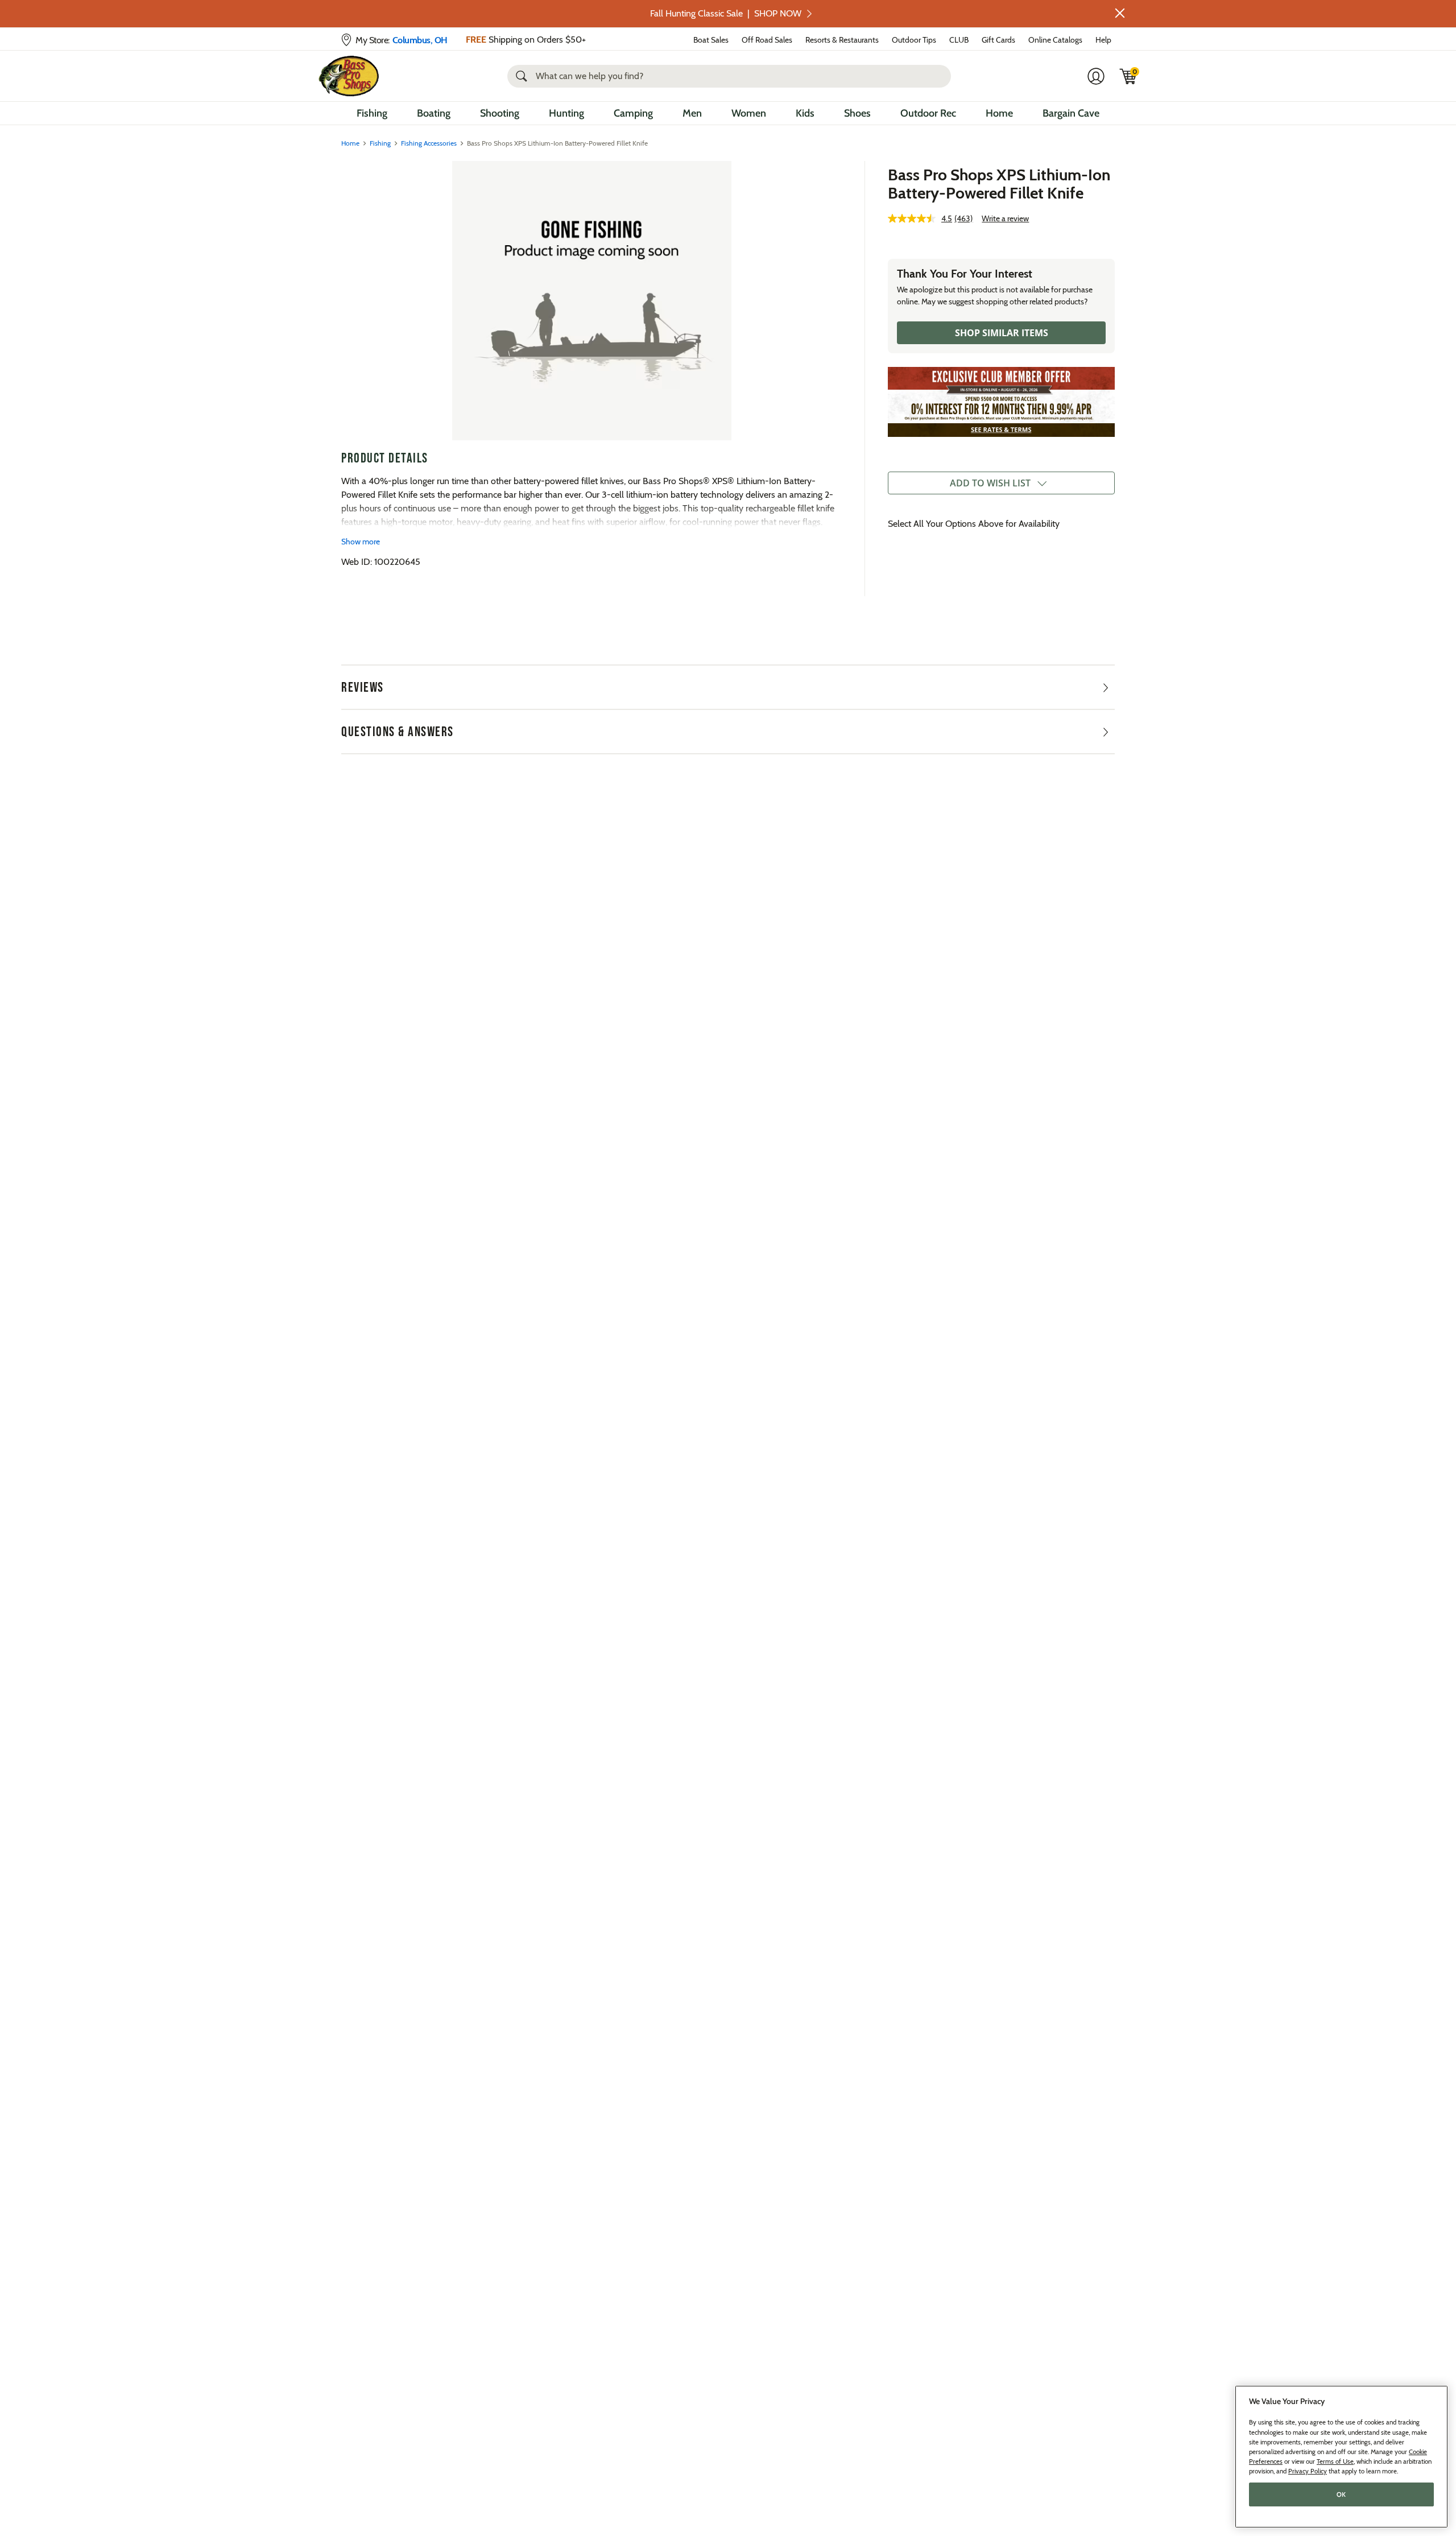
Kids (805, 113)
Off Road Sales (767, 40)
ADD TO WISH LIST (990, 483)
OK (1341, 2494)
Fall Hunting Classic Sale (726, 13)
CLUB (959, 40)
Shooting (500, 113)
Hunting (566, 113)
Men (692, 113)
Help (1103, 40)
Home (999, 113)
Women (749, 113)
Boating (434, 113)
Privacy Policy (1308, 2471)
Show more (361, 542)
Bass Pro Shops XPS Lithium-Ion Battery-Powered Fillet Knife (999, 184)
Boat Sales (711, 40)
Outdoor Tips (914, 40)
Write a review (1005, 218)
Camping (633, 113)
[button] (1120, 13)
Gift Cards (998, 40)
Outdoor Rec (928, 113)
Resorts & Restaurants (842, 40)
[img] (1128, 76)
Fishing (372, 113)
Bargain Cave (1071, 113)
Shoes (857, 113)
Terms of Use (1335, 2461)
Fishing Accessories (429, 143)
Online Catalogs (1055, 40)
